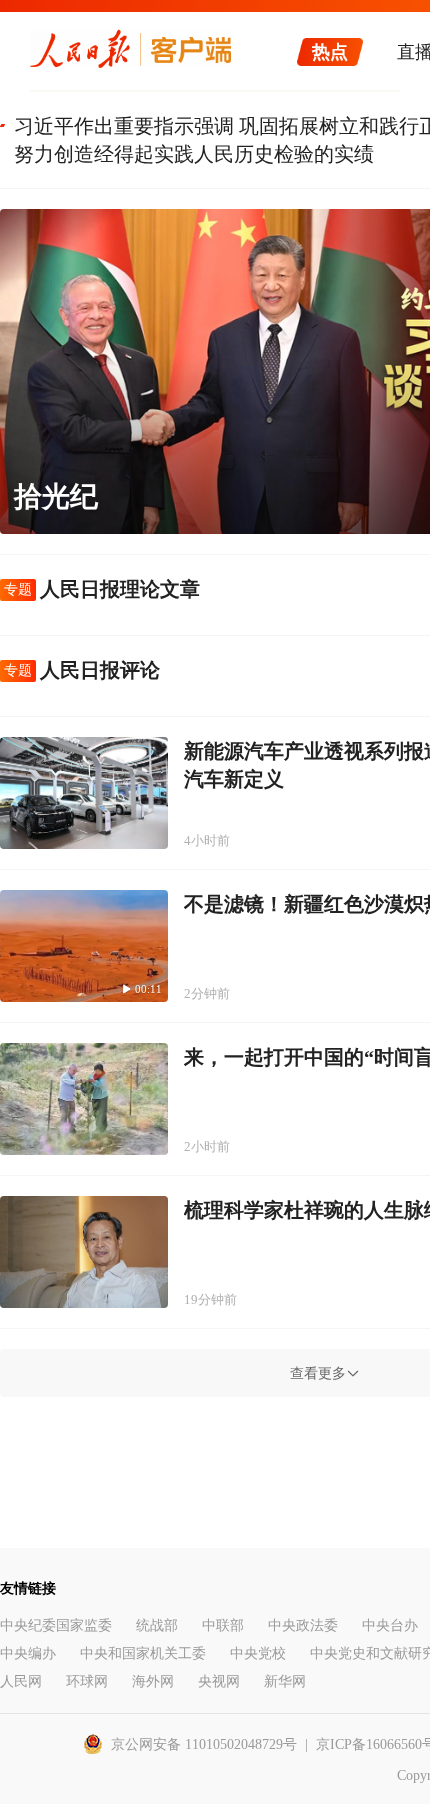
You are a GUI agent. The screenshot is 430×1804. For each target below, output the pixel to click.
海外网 (153, 1681)
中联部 (223, 1625)
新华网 (285, 1681)
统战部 (157, 1625)
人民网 (21, 1681)
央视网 (219, 1681)
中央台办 (390, 1625)
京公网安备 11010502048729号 (204, 1744)
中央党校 (258, 1653)
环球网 (87, 1681)
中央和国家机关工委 (143, 1653)
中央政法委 (303, 1625)
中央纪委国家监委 (56, 1625)
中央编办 (28, 1653)
